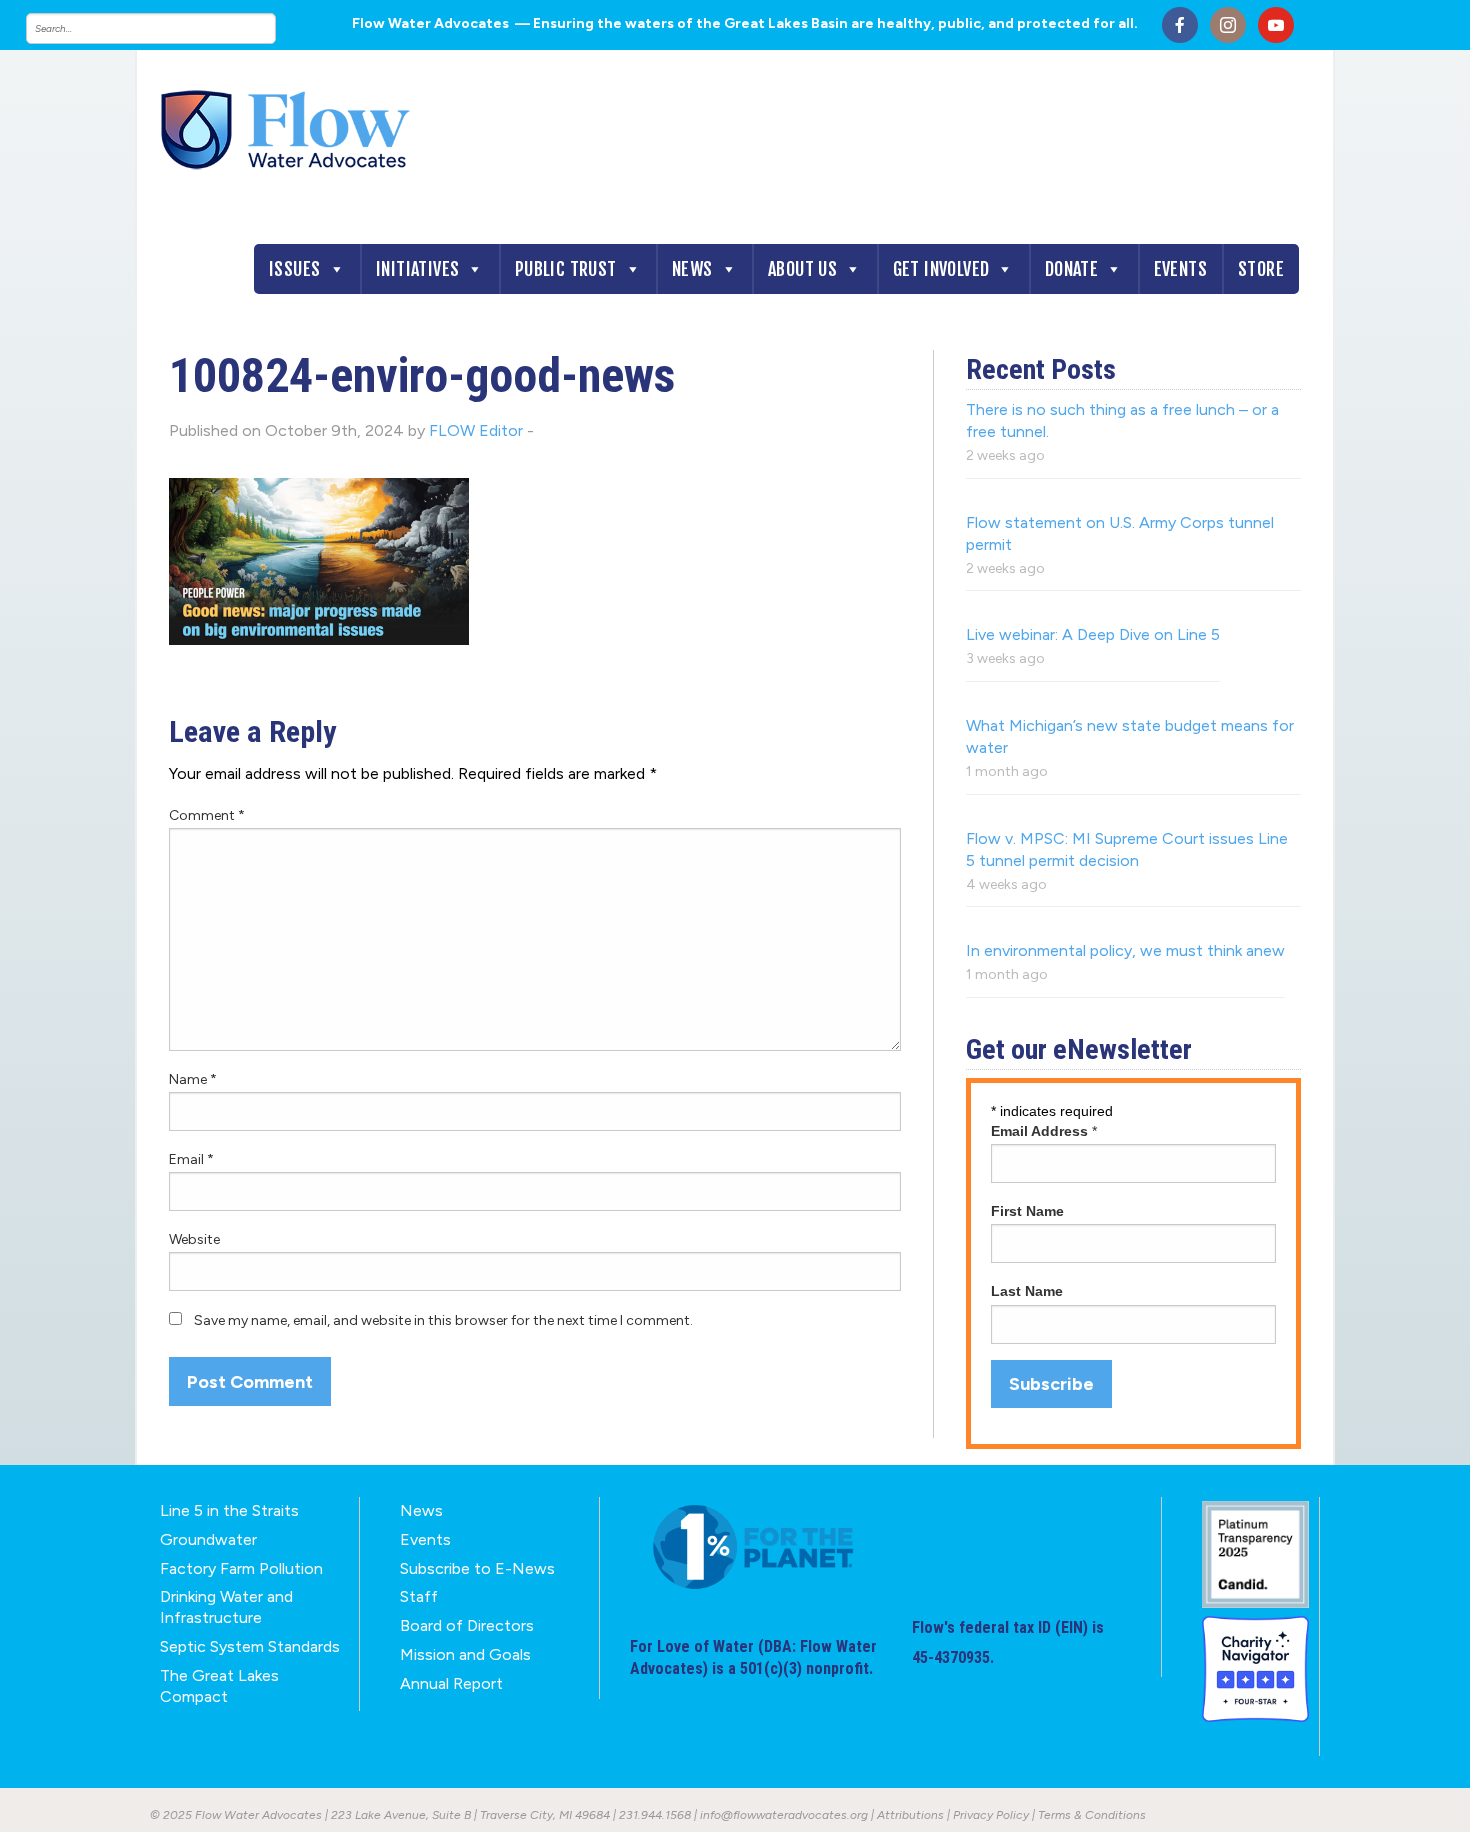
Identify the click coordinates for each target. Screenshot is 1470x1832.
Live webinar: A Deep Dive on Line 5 (1093, 634)
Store (1261, 269)
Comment (207, 815)
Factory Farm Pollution (241, 1568)
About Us (802, 269)
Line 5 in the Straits (229, 1510)
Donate (1071, 269)
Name (193, 1079)
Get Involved (941, 269)
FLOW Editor (476, 430)
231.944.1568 (655, 1815)
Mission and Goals (465, 1654)
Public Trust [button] (566, 269)
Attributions (910, 1815)
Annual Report (451, 1683)
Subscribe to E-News (477, 1568)
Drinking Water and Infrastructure (226, 1607)
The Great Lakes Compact (219, 1686)
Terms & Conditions (1092, 1815)
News (692, 269)
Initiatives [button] (417, 269)
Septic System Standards (250, 1646)
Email (191, 1159)
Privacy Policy (991, 1815)
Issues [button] (294, 269)
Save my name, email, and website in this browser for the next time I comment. (443, 1320)
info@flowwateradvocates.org (784, 1815)
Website (194, 1239)
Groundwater (208, 1539)
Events (1180, 269)
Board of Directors (467, 1625)
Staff (419, 1596)
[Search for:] (171, 28)
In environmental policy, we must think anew (1125, 950)
